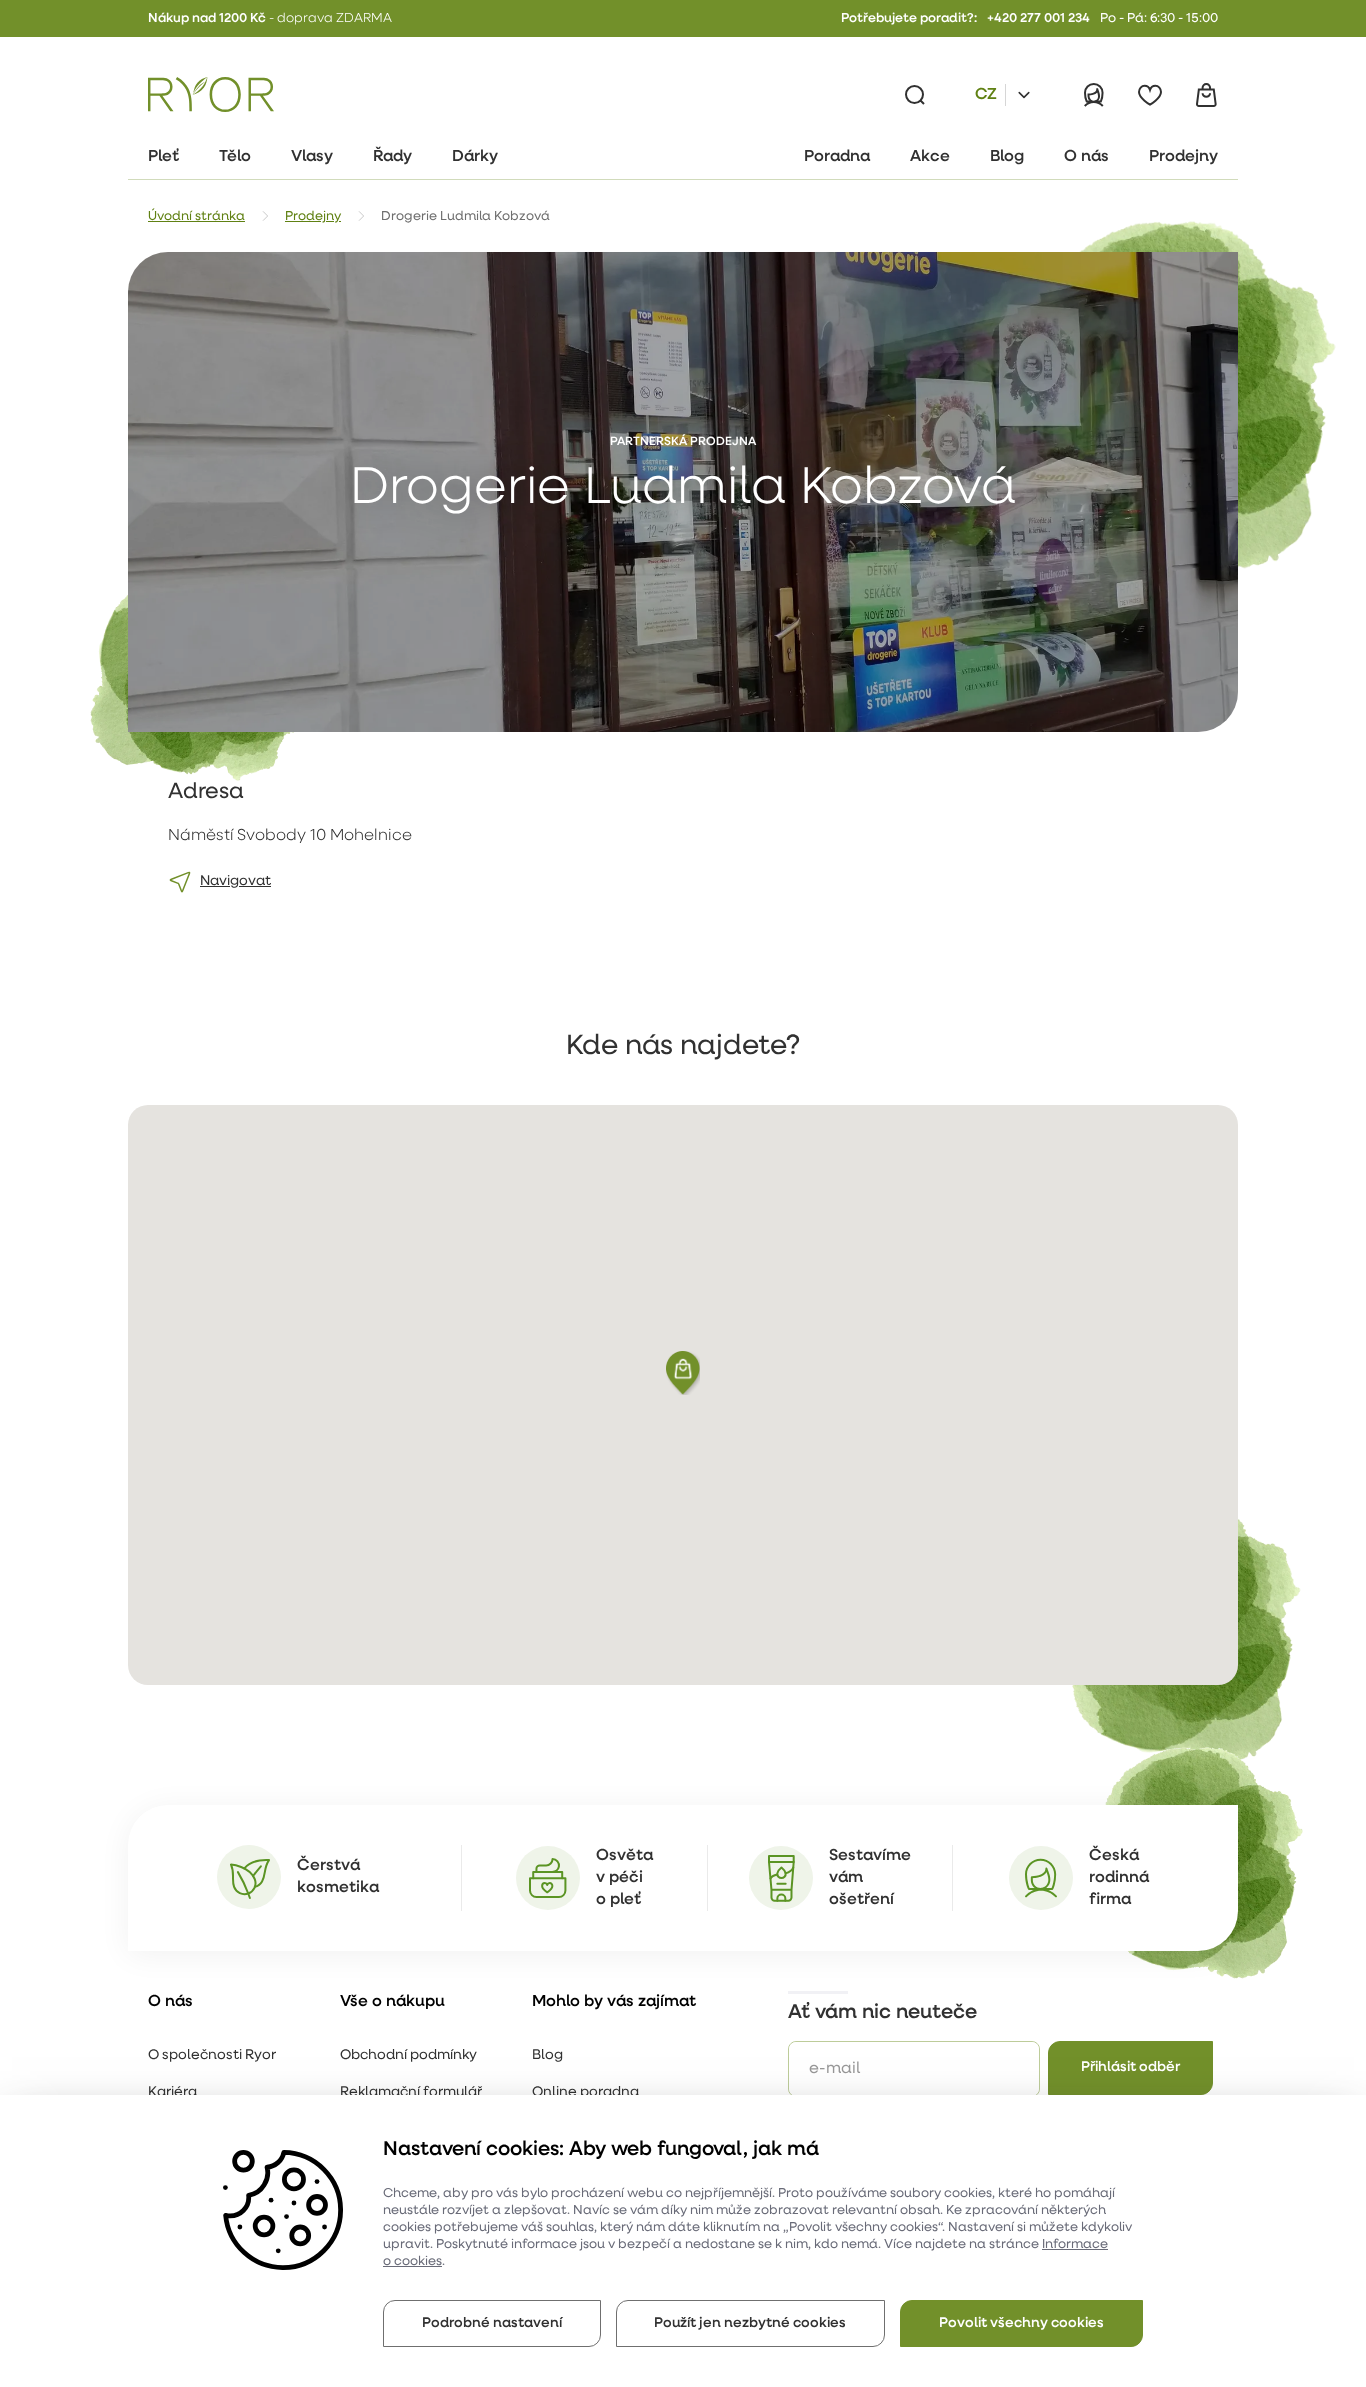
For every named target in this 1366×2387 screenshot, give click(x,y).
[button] (683, 1373)
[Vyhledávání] (915, 95)
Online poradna (585, 2092)
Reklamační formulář (411, 2092)
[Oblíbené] (1150, 95)
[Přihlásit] (1094, 95)
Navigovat (235, 881)
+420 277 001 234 (1038, 18)
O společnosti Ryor (212, 2055)
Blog (547, 2055)
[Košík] (1206, 95)
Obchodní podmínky (408, 2055)
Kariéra (172, 2092)
